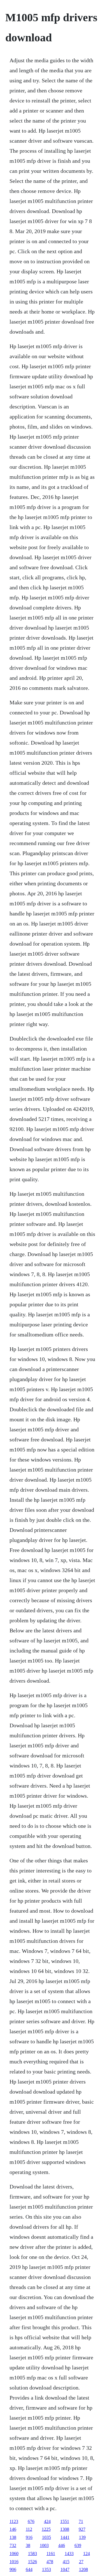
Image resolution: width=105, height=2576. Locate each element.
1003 (44, 2545)
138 (13, 2537)
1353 (46, 2569)
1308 (65, 2529)
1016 (14, 2562)
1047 (65, 2569)
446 (62, 2545)
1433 (69, 2554)
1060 (14, 2554)
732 (13, 2545)
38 (28, 2545)
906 (13, 2569)
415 (66, 2562)
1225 (46, 2529)
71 (81, 2521)
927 (82, 2529)
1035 (46, 2537)
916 (29, 2537)
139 (82, 2537)
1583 (32, 2554)
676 (31, 2521)
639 (78, 2545)
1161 (51, 2554)
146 (13, 2529)
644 (29, 2569)
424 (47, 2521)
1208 (83, 2569)
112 (29, 2529)
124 (87, 2554)
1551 (65, 2521)
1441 (65, 2537)
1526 (32, 2562)
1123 (14, 2521)
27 (81, 2562)
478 (50, 2562)
